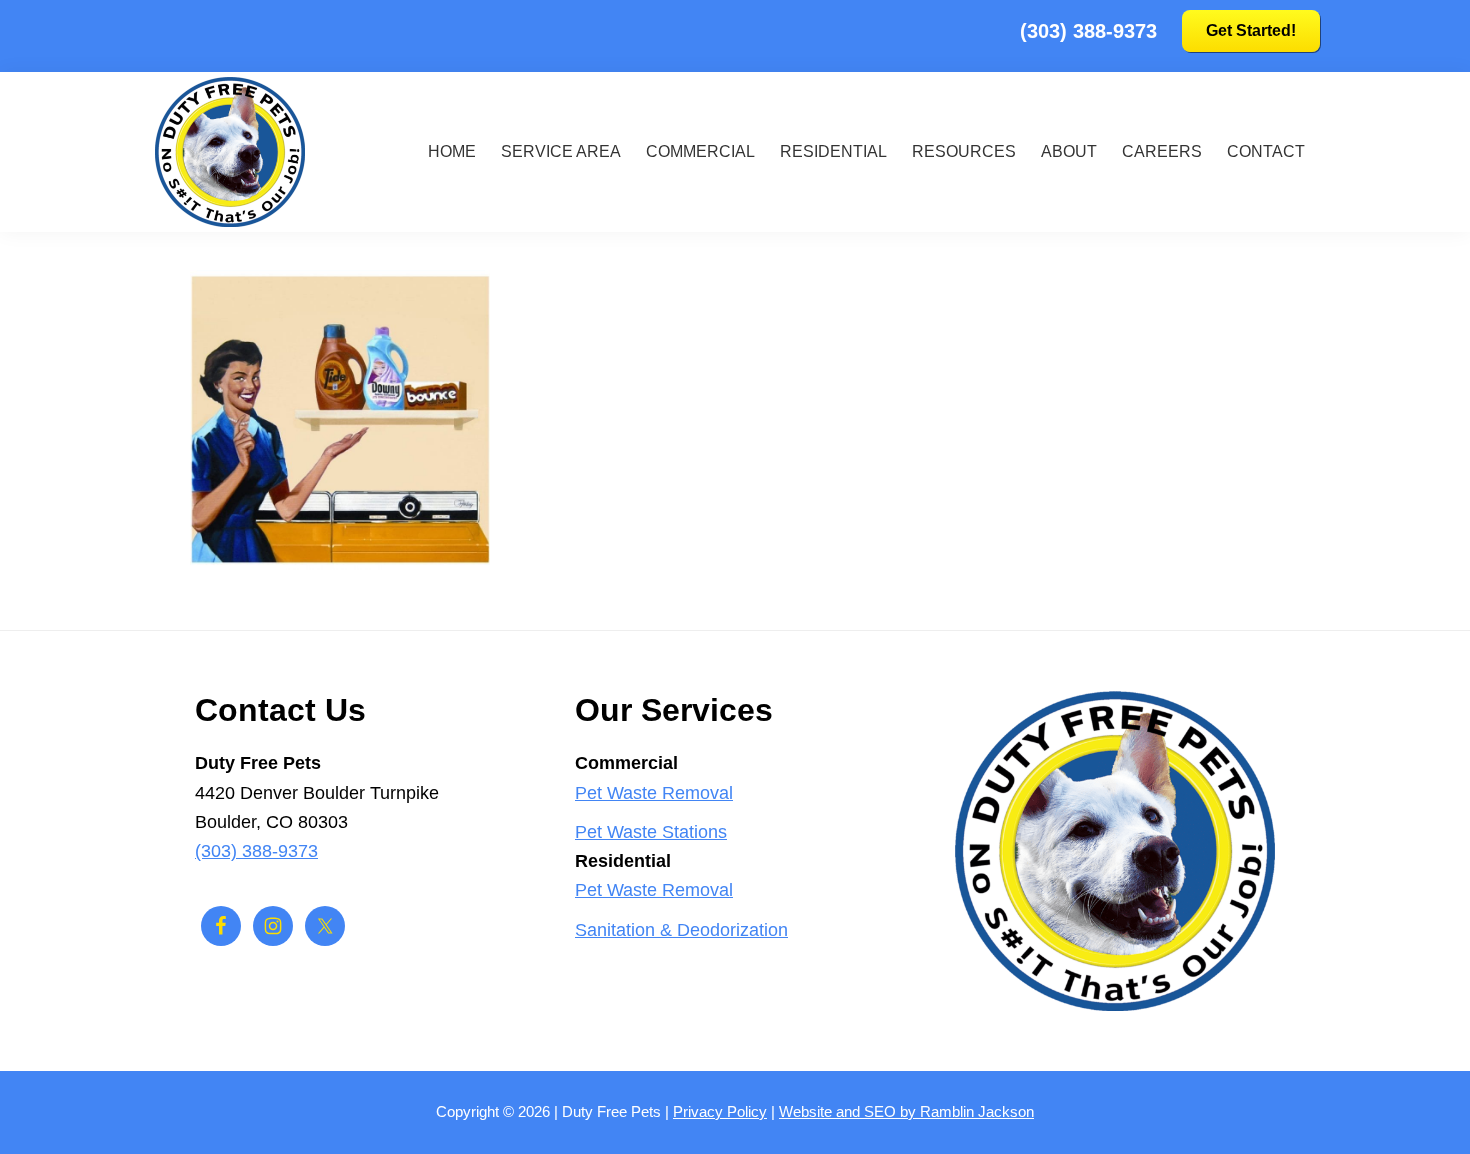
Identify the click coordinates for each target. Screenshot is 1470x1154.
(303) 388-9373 (1088, 31)
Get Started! (1251, 30)
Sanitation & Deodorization (681, 930)
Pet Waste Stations (651, 832)
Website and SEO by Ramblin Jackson (906, 1111)
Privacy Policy (720, 1111)
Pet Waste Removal (654, 793)
